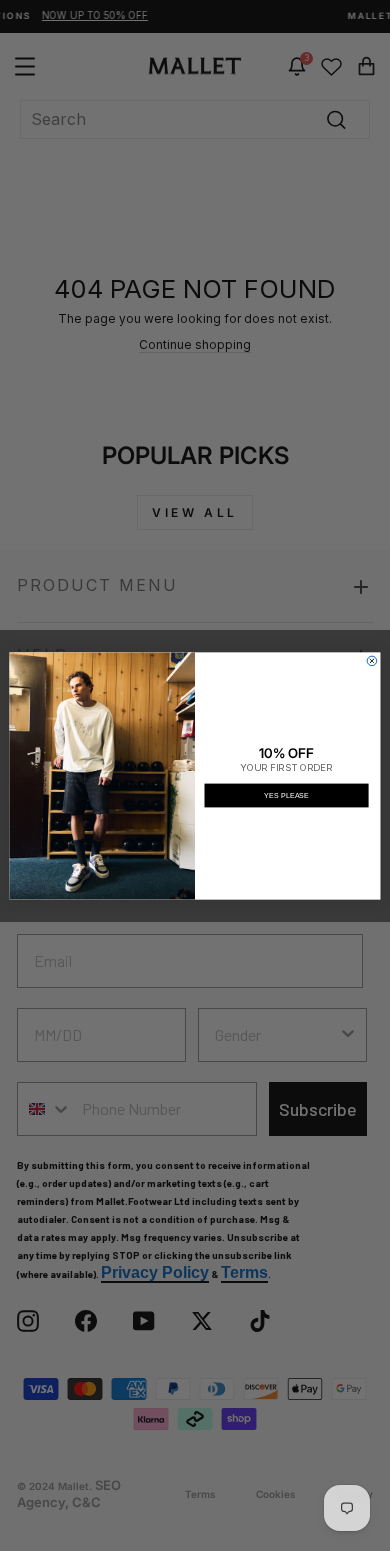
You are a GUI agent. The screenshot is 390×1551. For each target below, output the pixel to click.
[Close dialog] (372, 661)
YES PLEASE (286, 795)
